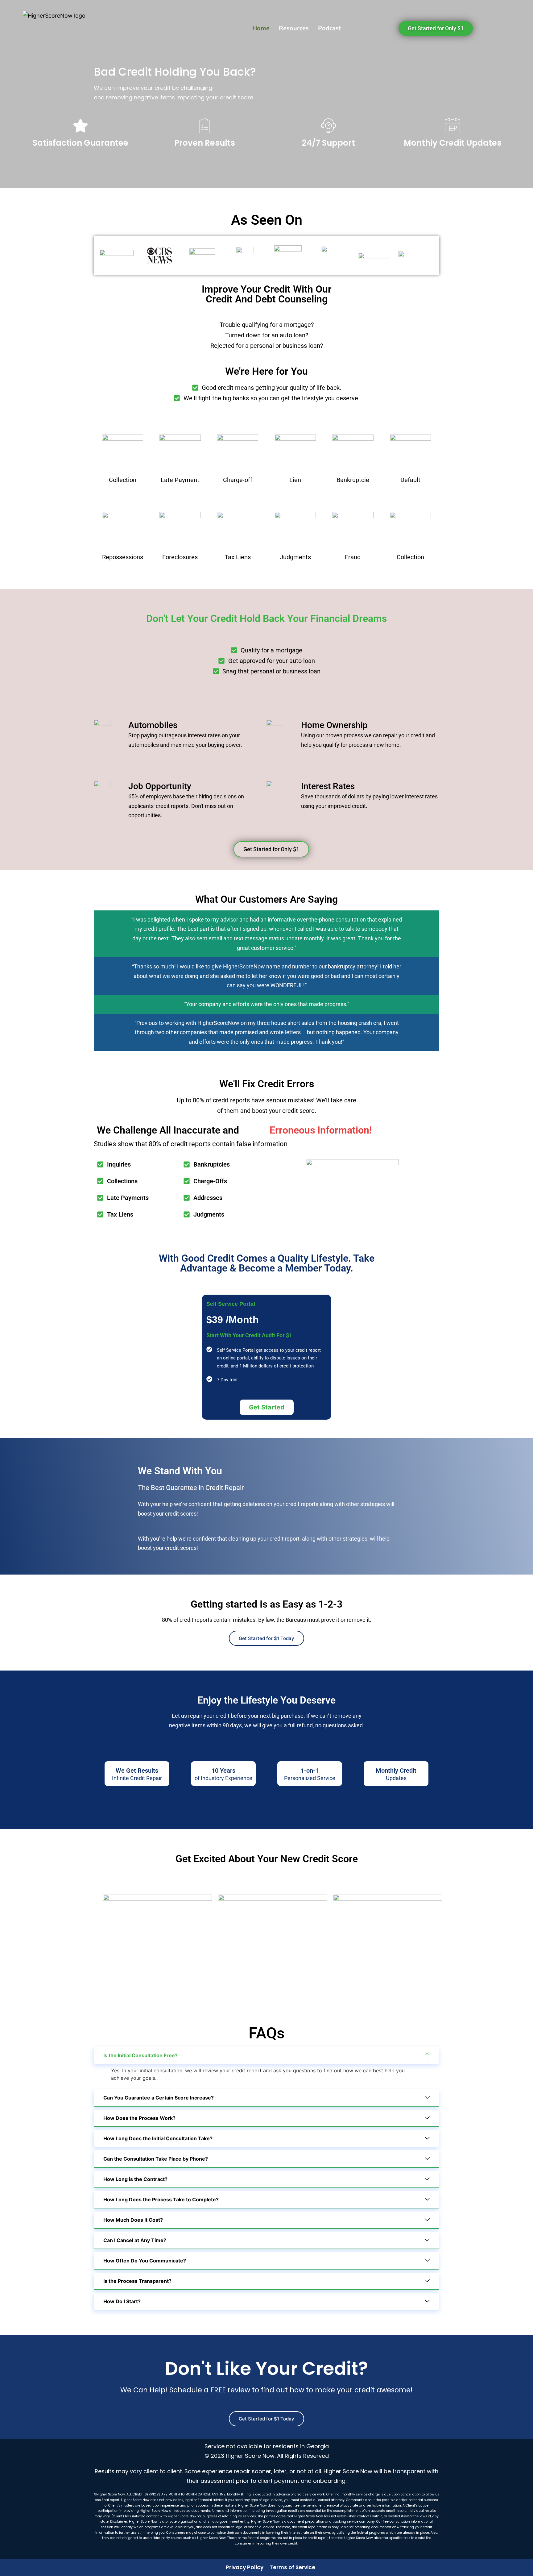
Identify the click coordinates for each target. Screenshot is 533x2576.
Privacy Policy (245, 2567)
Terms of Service (292, 2567)
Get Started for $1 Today (266, 1638)
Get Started (267, 1407)
